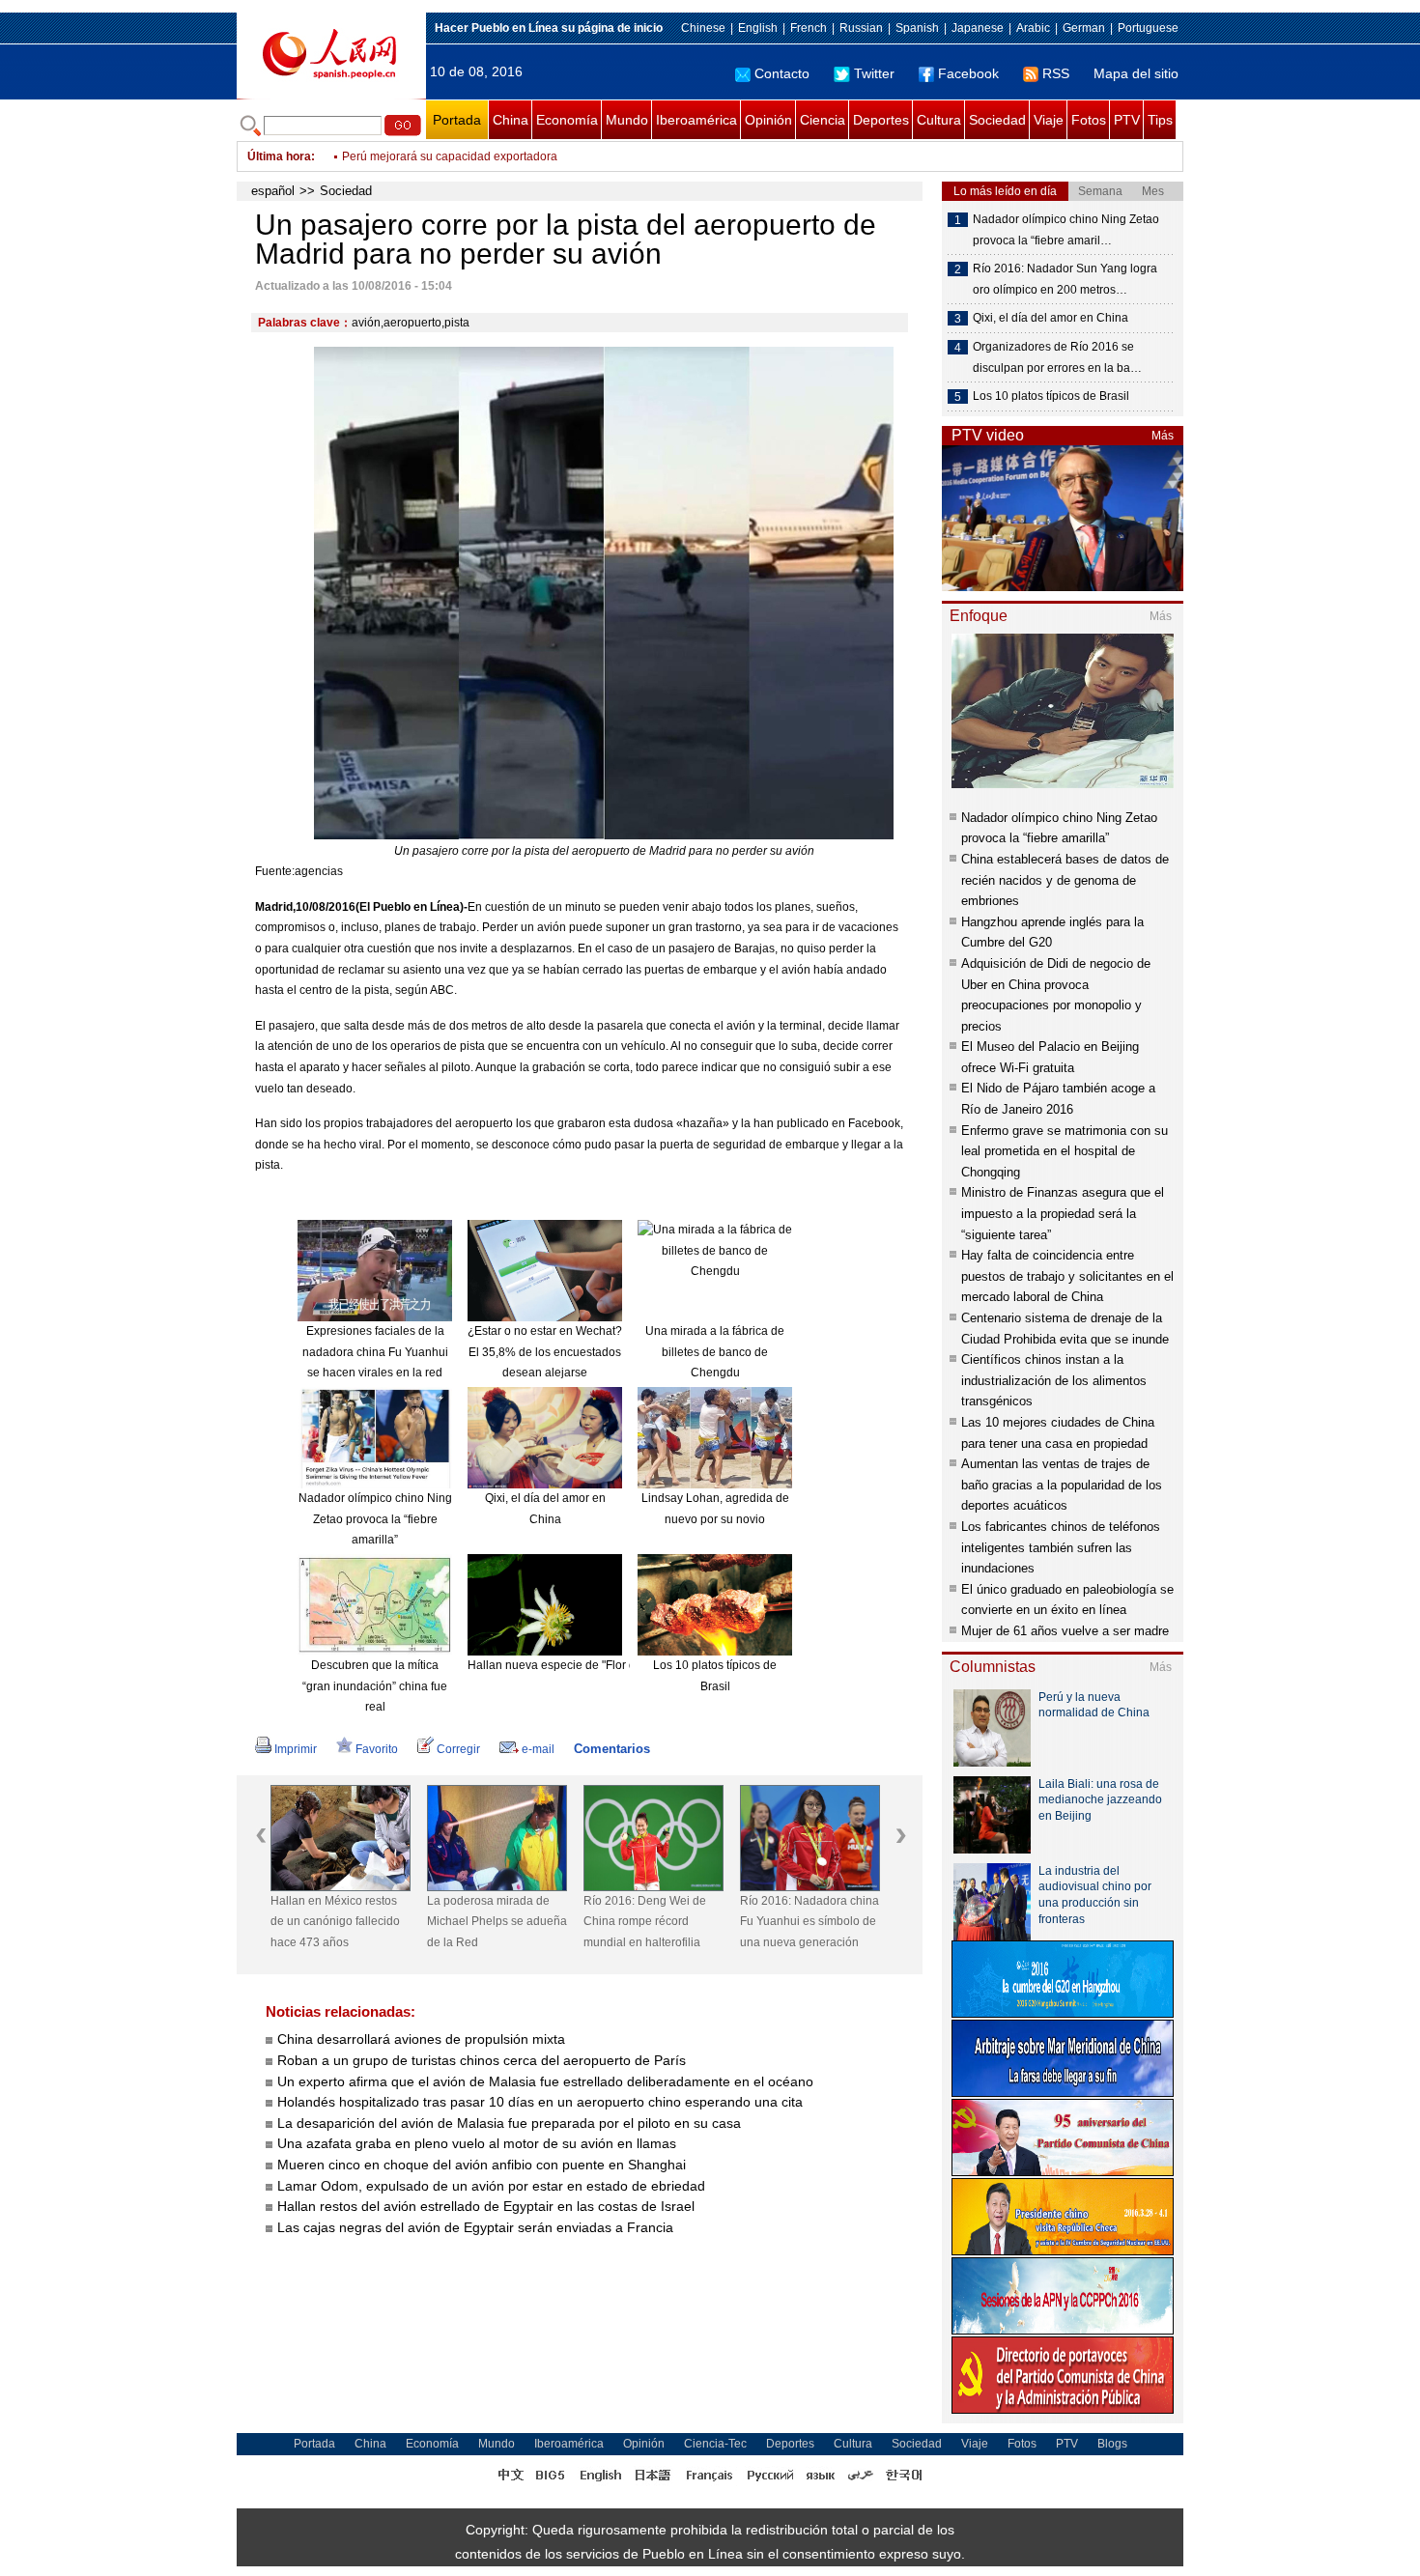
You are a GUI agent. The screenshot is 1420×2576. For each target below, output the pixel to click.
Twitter (874, 73)
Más (1163, 436)
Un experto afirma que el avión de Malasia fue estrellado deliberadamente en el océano (545, 2081)
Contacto (782, 73)
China (511, 120)
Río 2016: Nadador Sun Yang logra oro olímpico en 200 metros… (1065, 279)
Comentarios (612, 1749)
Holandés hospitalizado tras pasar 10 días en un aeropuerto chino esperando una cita (540, 2102)
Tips (1160, 120)
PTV (1127, 120)
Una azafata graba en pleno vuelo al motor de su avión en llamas (477, 2143)
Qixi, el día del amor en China (1051, 318)
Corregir (458, 1749)
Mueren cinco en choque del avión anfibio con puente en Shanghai (483, 2165)
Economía (567, 120)
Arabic (1033, 28)
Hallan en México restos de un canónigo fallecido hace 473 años (335, 1922)
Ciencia (823, 120)
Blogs (1112, 2444)
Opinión (768, 120)
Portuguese (1148, 28)
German (1084, 28)
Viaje (1049, 120)
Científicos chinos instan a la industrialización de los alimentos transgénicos (1054, 1380)
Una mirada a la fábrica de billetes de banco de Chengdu (715, 1352)
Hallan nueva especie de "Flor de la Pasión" (583, 1665)
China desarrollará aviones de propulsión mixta (421, 2039)
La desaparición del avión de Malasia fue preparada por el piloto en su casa (509, 2123)
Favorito (377, 1749)
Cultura (939, 120)
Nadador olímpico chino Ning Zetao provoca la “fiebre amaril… (1066, 230)
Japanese (978, 28)
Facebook (968, 73)
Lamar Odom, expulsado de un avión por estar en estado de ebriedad (491, 2186)
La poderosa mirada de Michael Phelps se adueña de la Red (497, 1922)
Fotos (1089, 120)
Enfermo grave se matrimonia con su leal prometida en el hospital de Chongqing (1065, 1151)
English (758, 28)
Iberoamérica (696, 120)
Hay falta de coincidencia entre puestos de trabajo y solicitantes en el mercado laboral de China (1067, 1276)
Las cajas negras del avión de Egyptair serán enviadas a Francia (475, 2227)
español (273, 191)
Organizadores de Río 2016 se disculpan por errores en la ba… (1057, 357)
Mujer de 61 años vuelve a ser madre (1065, 1631)
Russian (861, 28)
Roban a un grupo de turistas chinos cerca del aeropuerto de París (482, 2060)
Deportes (881, 120)
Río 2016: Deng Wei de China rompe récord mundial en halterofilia (645, 1922)
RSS (1056, 73)
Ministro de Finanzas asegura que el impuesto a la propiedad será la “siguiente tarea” (1063, 1213)
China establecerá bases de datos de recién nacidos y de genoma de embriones (1065, 880)
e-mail (538, 1749)
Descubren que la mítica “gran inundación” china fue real (375, 1686)
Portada (457, 120)
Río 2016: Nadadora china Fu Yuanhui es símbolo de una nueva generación (809, 1922)
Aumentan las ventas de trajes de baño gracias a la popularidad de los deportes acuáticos (1062, 1485)
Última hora (279, 156)
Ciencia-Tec (715, 2444)
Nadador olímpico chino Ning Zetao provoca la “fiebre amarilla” (375, 1519)
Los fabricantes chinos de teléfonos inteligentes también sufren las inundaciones (1061, 1547)
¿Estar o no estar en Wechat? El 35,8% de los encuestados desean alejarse (545, 1352)
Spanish (917, 28)
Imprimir (296, 1749)
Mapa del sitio (1136, 73)
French (809, 28)
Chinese (703, 28)
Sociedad (997, 120)
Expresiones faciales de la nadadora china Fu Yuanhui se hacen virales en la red (375, 1352)
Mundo (627, 120)
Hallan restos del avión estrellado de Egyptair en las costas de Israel (486, 2206)
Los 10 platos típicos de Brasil (1051, 396)
